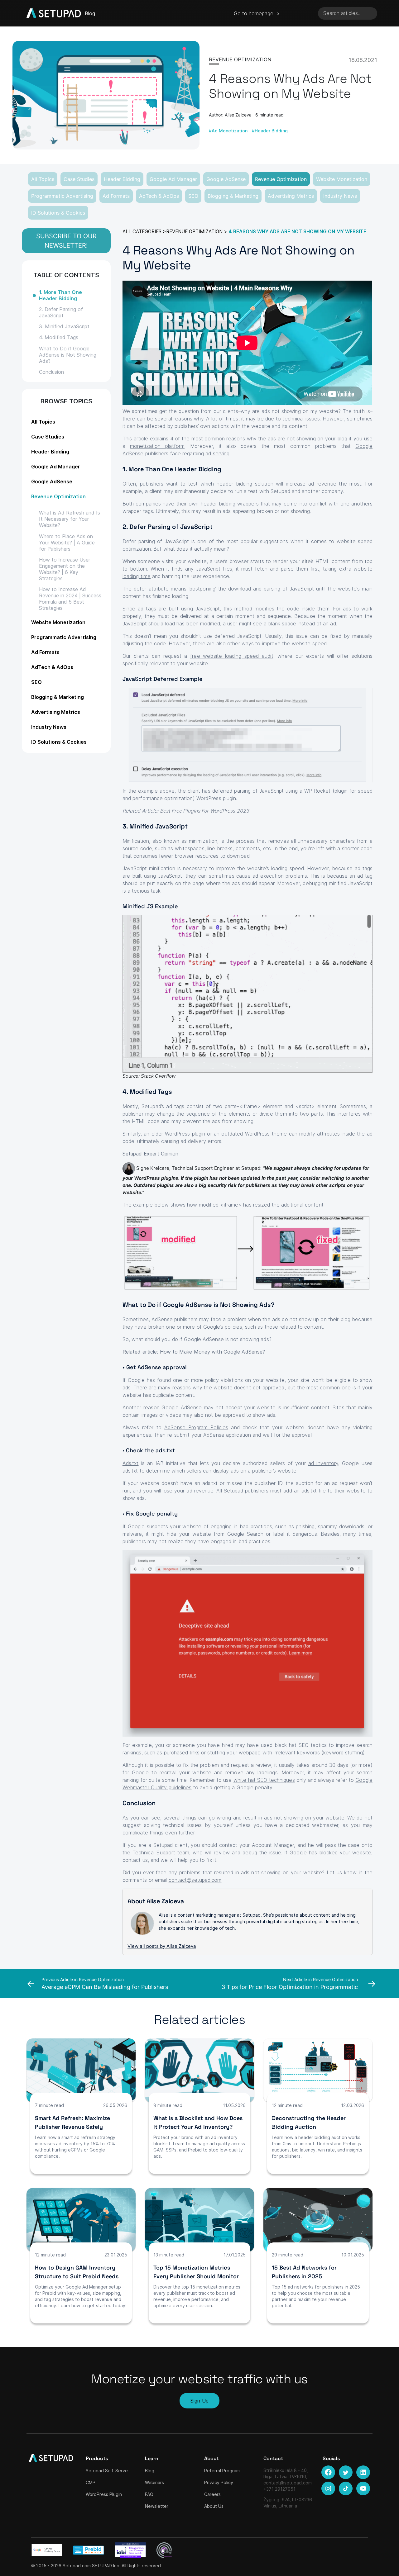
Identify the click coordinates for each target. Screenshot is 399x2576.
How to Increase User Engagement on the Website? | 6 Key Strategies (65, 569)
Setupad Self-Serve (107, 2471)
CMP (91, 2482)
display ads (226, 1471)
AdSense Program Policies (196, 1427)
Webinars (154, 2482)
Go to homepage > (257, 13)
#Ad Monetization (228, 131)
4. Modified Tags (59, 337)
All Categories (142, 232)
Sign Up (199, 2401)
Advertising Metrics (291, 196)
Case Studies (79, 179)
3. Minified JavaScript (64, 326)
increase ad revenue (311, 484)
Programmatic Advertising (62, 196)
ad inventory (323, 1463)
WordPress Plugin (104, 2494)
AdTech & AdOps (159, 196)
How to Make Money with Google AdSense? (213, 1352)
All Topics (43, 179)
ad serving (217, 453)
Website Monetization (342, 179)
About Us (214, 2506)
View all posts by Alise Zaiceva (162, 1946)
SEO (193, 196)
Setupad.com (77, 2566)
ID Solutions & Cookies (58, 213)
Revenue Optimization (281, 179)
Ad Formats (116, 196)
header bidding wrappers (230, 504)
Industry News (340, 196)
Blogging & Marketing (233, 196)
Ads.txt (131, 1463)
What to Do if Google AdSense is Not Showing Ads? (68, 355)
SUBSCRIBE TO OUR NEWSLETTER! (66, 241)
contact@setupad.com (195, 1880)
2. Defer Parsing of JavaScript (61, 312)
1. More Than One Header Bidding (60, 295)
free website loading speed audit (232, 656)
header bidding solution (245, 484)
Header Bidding (122, 179)
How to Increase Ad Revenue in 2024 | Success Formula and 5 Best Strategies (70, 599)
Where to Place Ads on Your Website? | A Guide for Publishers (67, 543)
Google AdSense (226, 179)
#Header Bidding (270, 131)
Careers (212, 2494)
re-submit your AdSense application (209, 1435)
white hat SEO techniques (264, 1780)
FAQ (149, 2494)
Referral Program (222, 2471)
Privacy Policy (219, 2482)
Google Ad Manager (173, 179)
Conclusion (51, 372)
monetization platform (157, 446)
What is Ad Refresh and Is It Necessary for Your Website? (70, 519)
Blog (150, 2471)
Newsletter (157, 2506)
